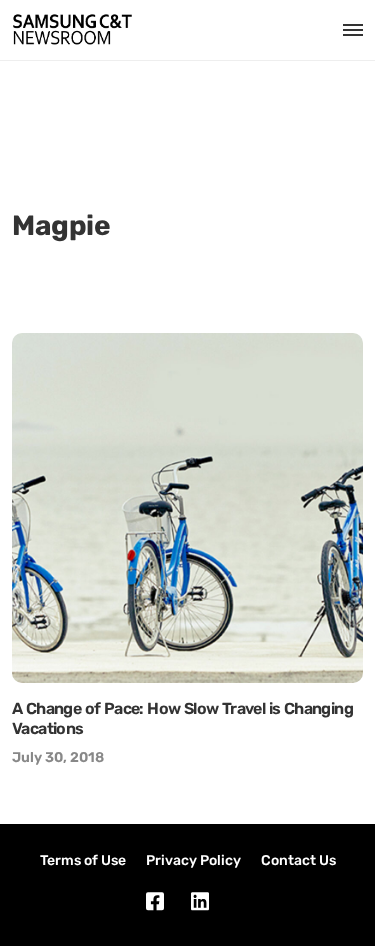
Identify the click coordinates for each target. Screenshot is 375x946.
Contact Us (298, 860)
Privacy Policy (193, 860)
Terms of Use (83, 860)
